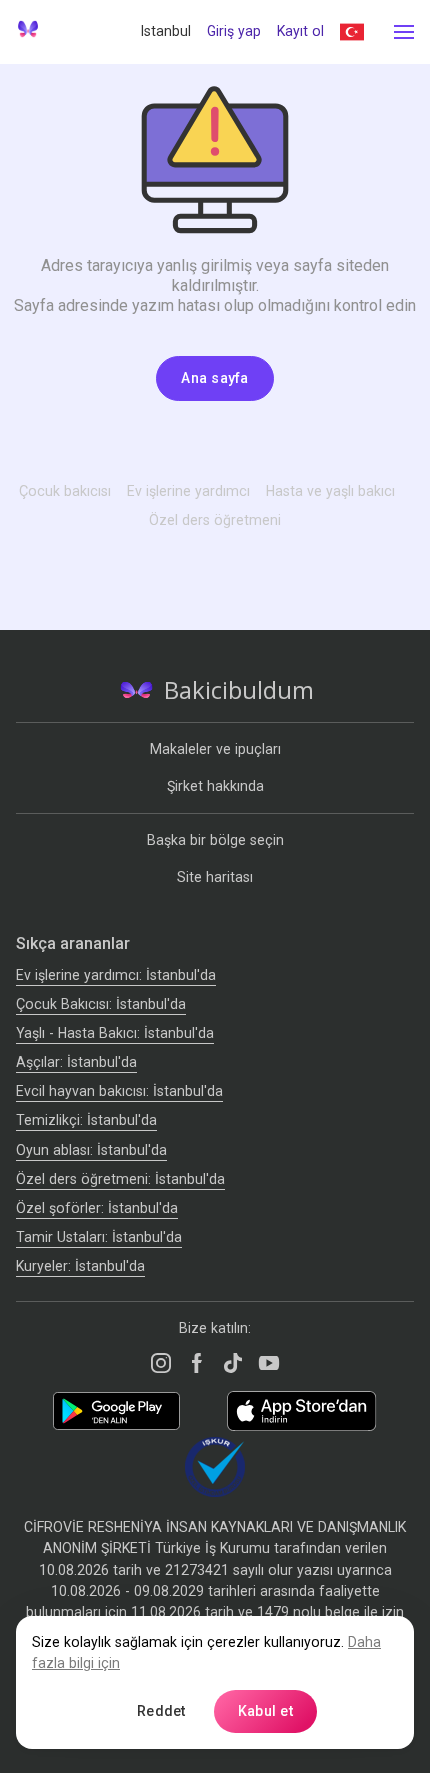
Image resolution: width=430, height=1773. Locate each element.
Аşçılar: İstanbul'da (76, 1062)
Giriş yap (234, 31)
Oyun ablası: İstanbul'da (91, 1150)
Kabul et (265, 1711)
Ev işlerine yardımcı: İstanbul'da (116, 975)
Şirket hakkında (215, 786)
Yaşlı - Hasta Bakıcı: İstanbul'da (115, 1033)
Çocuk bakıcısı (65, 491)
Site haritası (215, 877)
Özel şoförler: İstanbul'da (97, 1208)
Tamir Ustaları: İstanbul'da (99, 1237)
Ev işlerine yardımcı (188, 491)
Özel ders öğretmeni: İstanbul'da (120, 1179)
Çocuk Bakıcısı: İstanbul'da (101, 1004)
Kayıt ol (300, 31)
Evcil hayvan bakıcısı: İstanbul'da (119, 1091)
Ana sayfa (215, 378)
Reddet (161, 1711)
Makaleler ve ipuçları (215, 749)
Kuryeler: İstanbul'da (80, 1266)
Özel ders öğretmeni (215, 520)
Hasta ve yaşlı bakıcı (330, 491)
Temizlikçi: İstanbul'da (86, 1120)
